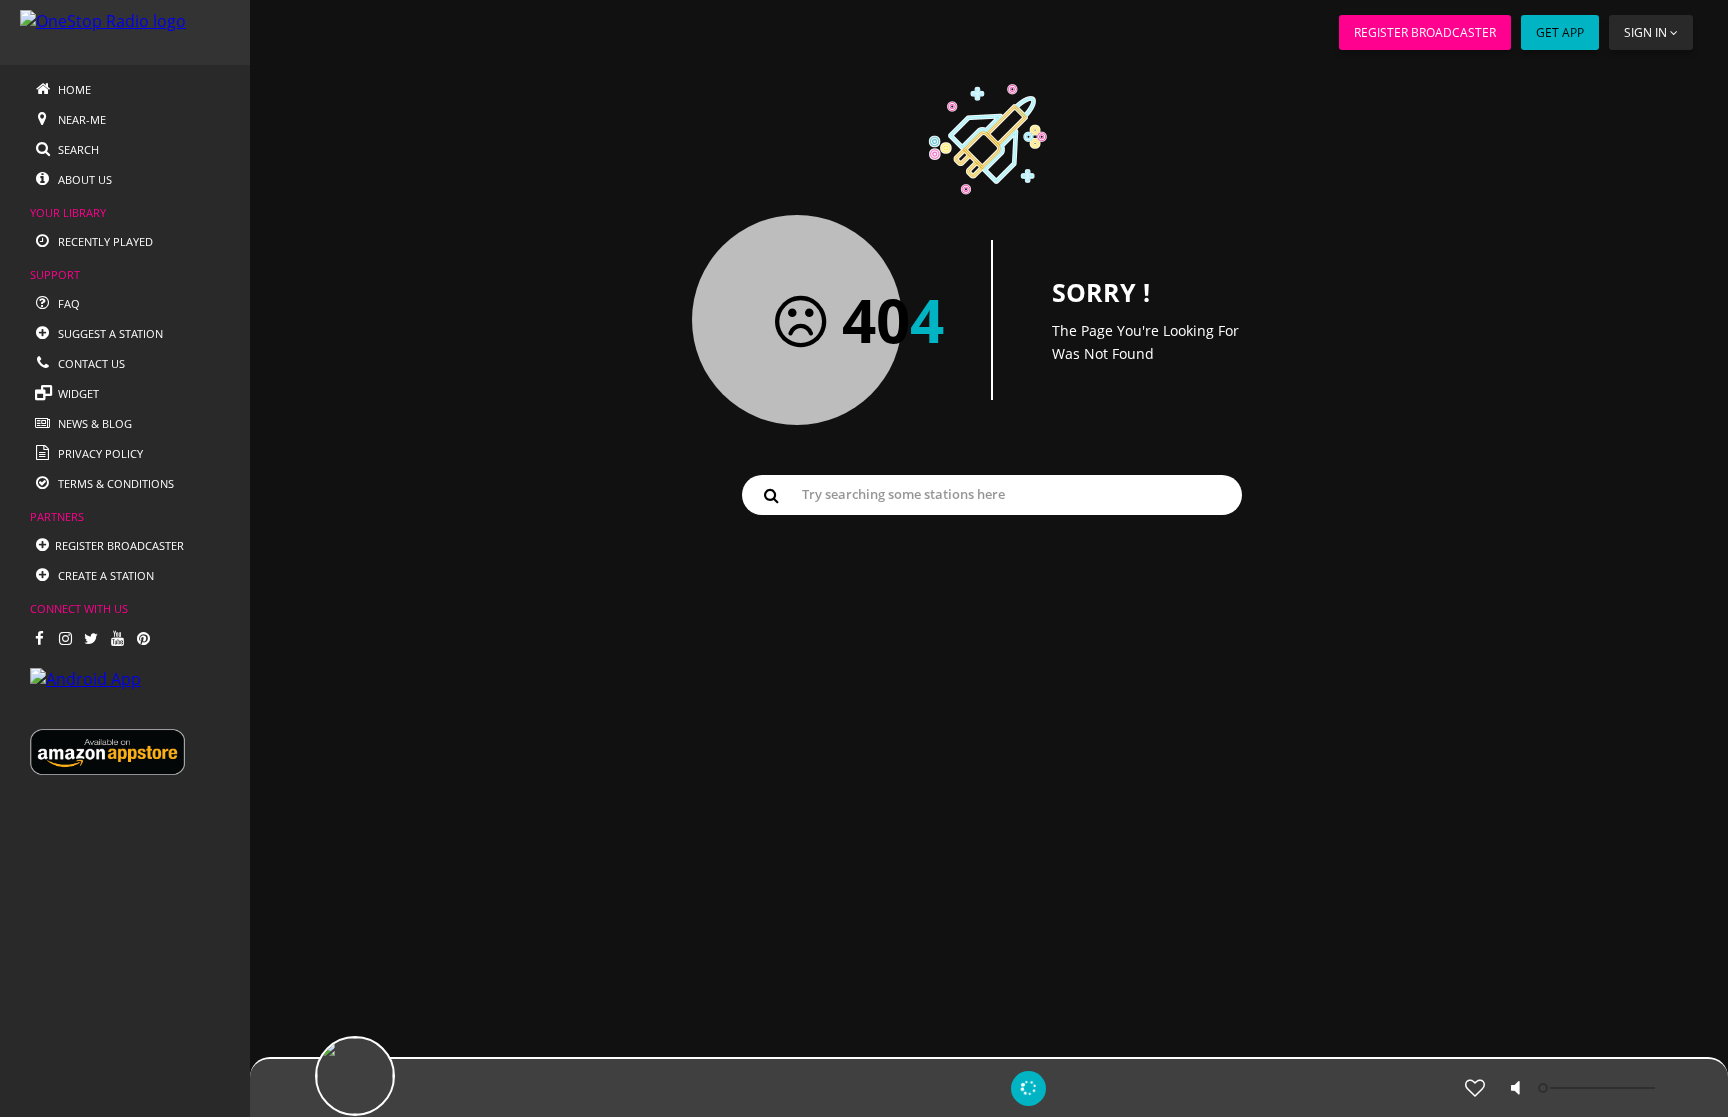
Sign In (1645, 32)
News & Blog (93, 423)
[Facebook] (39, 638)
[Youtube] (117, 638)
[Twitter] (91, 638)
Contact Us (90, 363)
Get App (1560, 32)
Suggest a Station (109, 333)
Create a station (104, 575)
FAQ (67, 303)
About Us (83, 179)
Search (77, 149)
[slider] (1599, 1088)
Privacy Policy (99, 453)
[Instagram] (65, 638)
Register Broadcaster (1425, 32)
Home (73, 89)
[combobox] (992, 494)
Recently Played (104, 241)
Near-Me (80, 119)
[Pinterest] (143, 638)
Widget (77, 393)
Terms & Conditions (114, 483)
